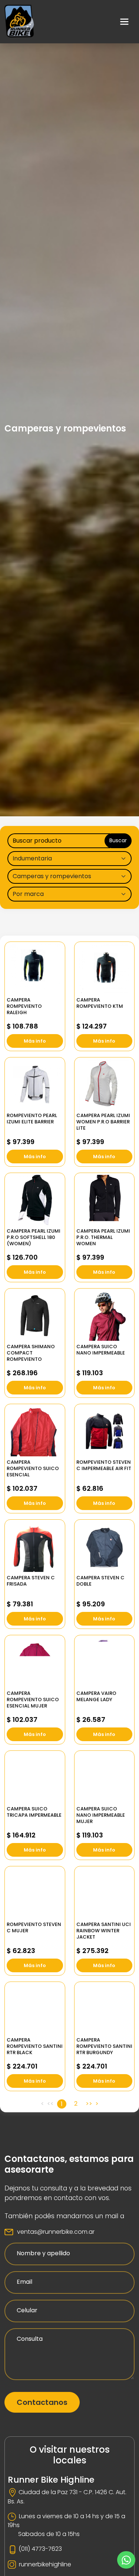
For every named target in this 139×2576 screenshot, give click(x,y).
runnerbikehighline (45, 2564)
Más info (35, 1041)
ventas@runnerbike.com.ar (56, 2232)
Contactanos (42, 2402)
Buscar (118, 840)
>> (89, 2104)
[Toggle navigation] (125, 22)
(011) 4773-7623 (40, 2549)
